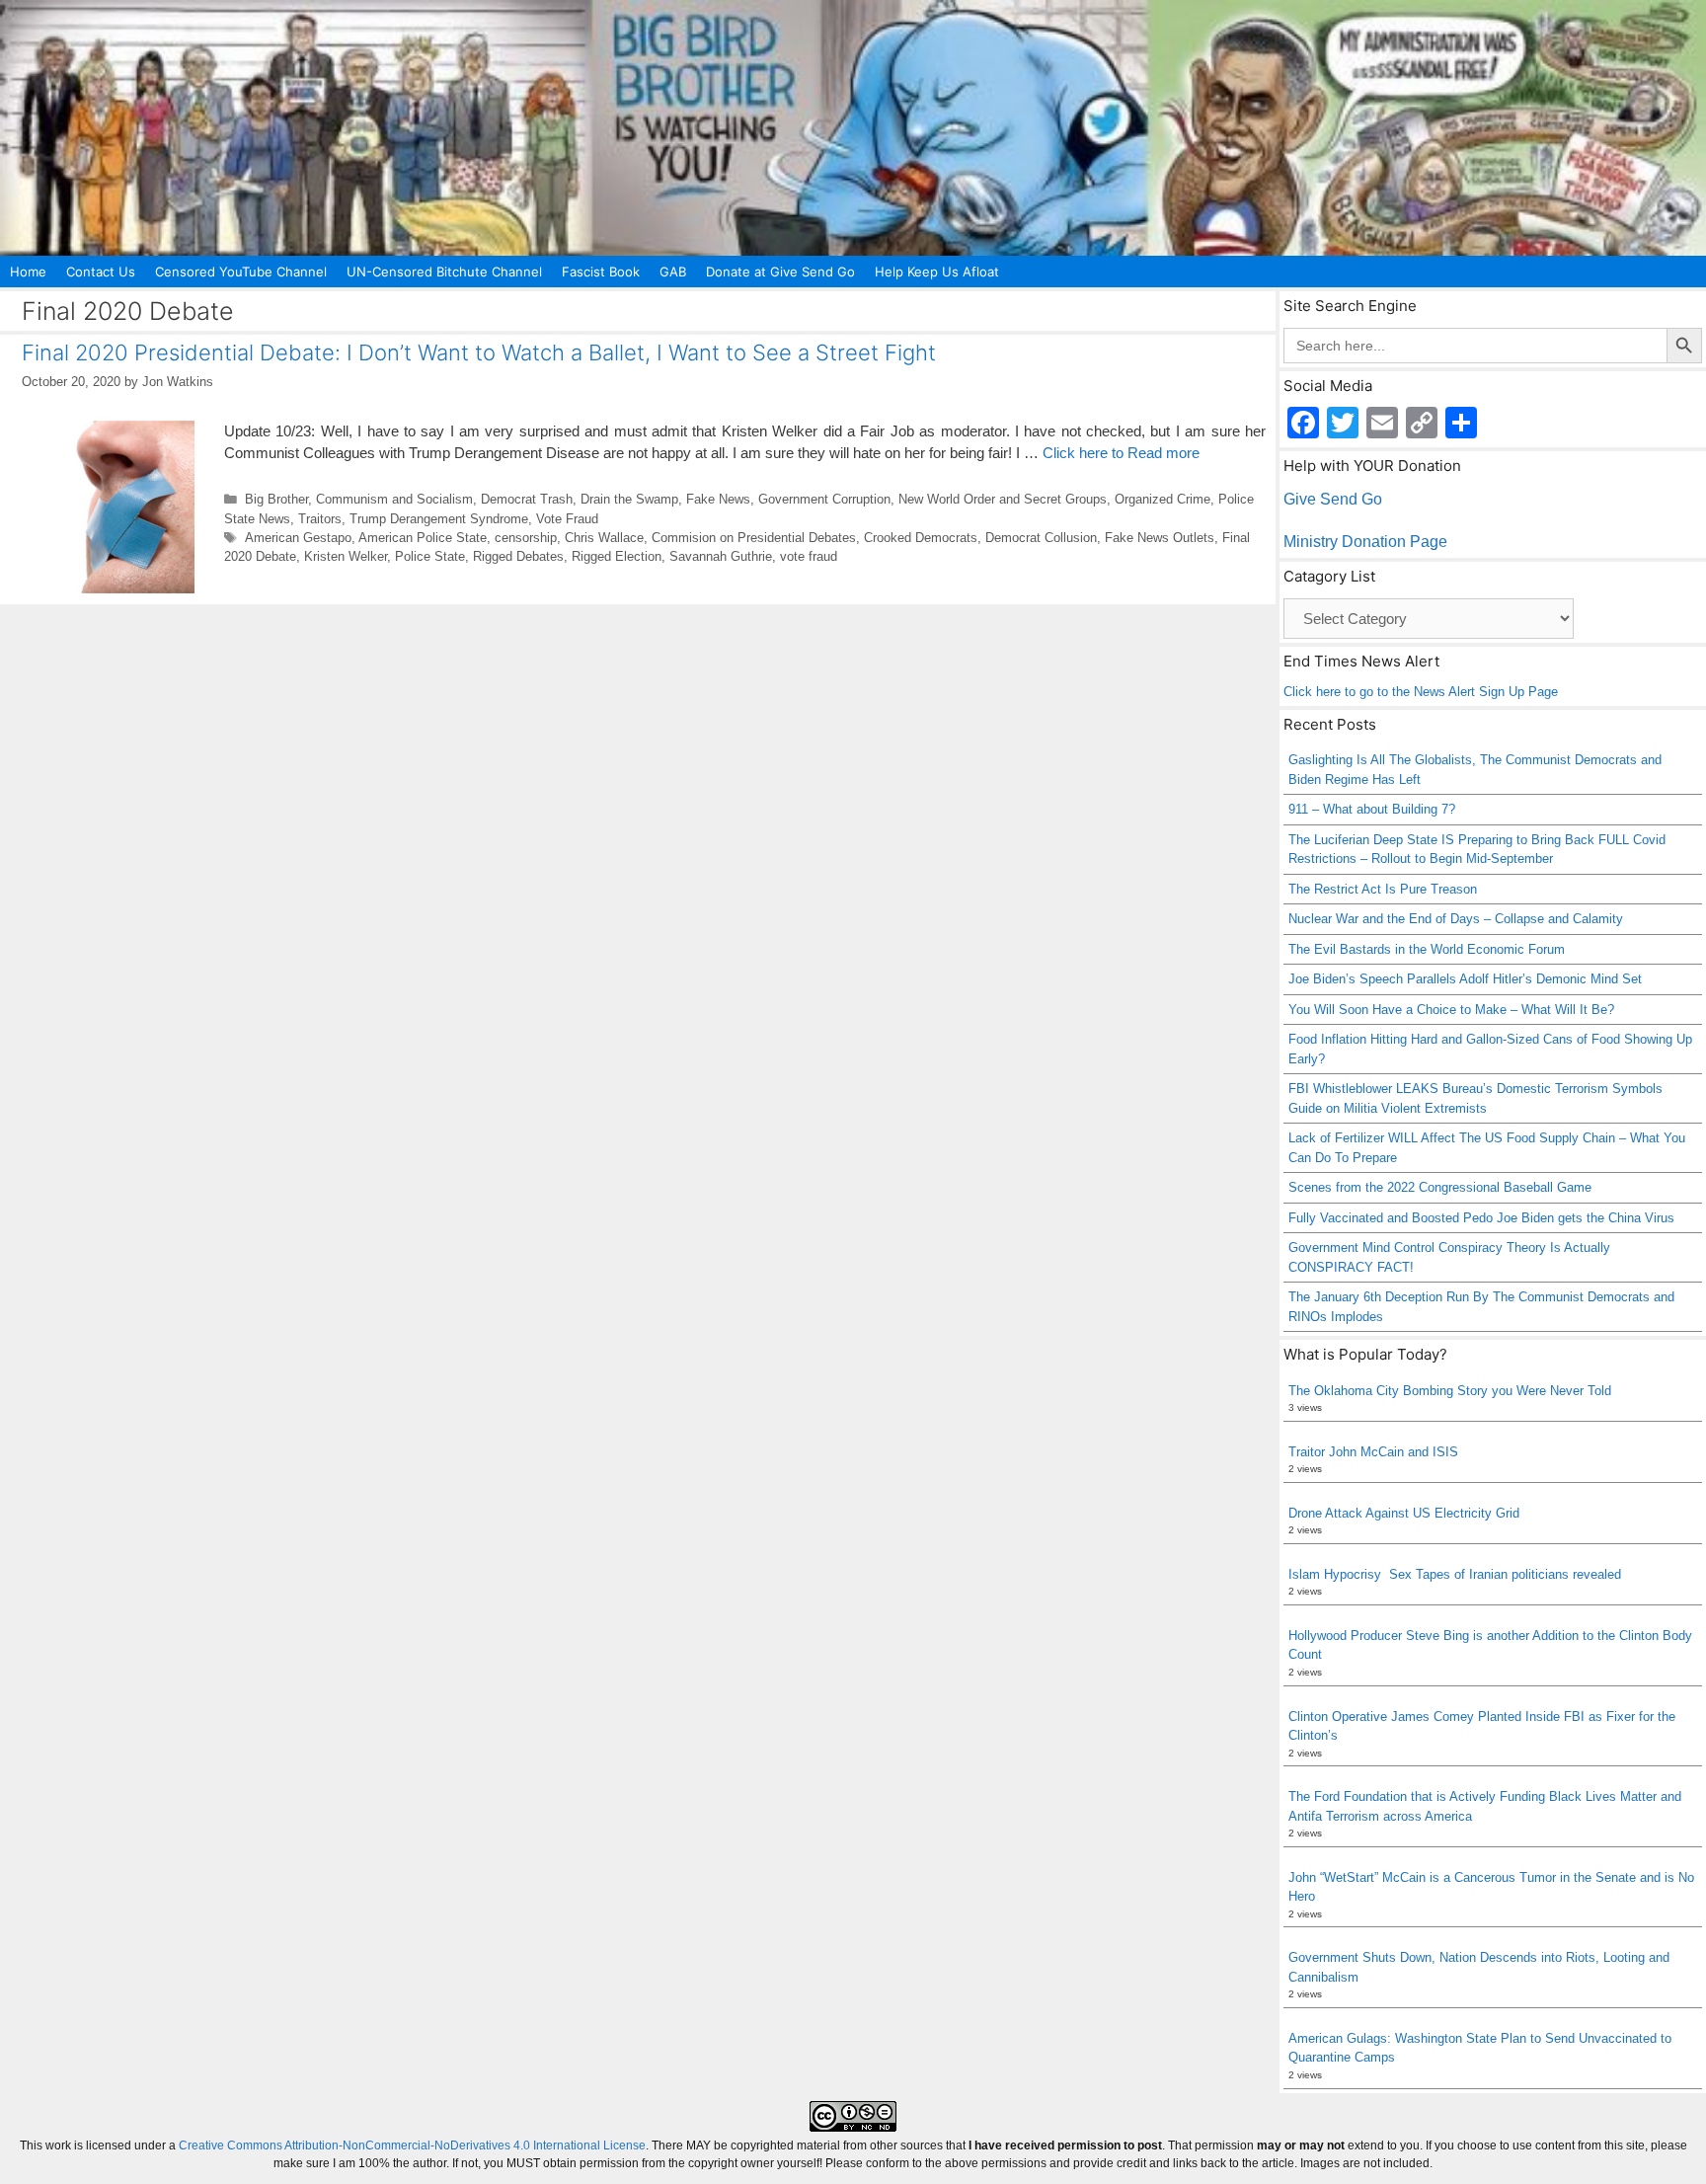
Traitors (320, 519)
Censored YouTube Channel (241, 272)
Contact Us (101, 272)
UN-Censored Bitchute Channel (444, 272)
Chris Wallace (604, 538)
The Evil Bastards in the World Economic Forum (1427, 949)
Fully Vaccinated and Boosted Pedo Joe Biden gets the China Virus (1481, 1218)
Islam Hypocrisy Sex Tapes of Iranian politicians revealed (1457, 1574)
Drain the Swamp (629, 499)
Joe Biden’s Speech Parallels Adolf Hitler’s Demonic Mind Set (1465, 979)
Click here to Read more (1121, 453)
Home (28, 272)
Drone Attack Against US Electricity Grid (1404, 1513)
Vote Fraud (567, 519)
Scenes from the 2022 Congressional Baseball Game (1440, 1187)
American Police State (423, 538)
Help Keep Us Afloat (937, 272)
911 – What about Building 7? (1372, 809)
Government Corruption (824, 499)
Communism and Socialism (394, 499)
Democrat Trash (527, 499)
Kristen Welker (346, 556)
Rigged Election (617, 556)
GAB (673, 272)
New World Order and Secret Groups (1003, 499)
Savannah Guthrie (721, 556)
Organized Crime (1163, 499)
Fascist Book (601, 272)
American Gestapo (298, 538)
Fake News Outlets (1160, 538)
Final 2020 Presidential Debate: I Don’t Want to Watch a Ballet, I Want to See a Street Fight (479, 352)
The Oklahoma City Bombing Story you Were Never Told (1450, 1391)
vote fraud (809, 556)
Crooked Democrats (921, 538)
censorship (526, 538)
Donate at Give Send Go (780, 272)
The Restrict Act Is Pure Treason (1383, 889)
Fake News (718, 499)
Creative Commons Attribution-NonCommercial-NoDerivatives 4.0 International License (412, 2145)
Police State (430, 556)
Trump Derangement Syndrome (439, 519)
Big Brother (276, 499)
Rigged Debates (518, 556)
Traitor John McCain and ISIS (1373, 1452)
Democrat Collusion (1041, 538)
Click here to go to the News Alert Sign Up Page (1421, 692)
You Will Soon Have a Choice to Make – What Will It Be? (1451, 1010)
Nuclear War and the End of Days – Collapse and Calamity (1456, 919)
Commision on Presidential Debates (754, 538)
